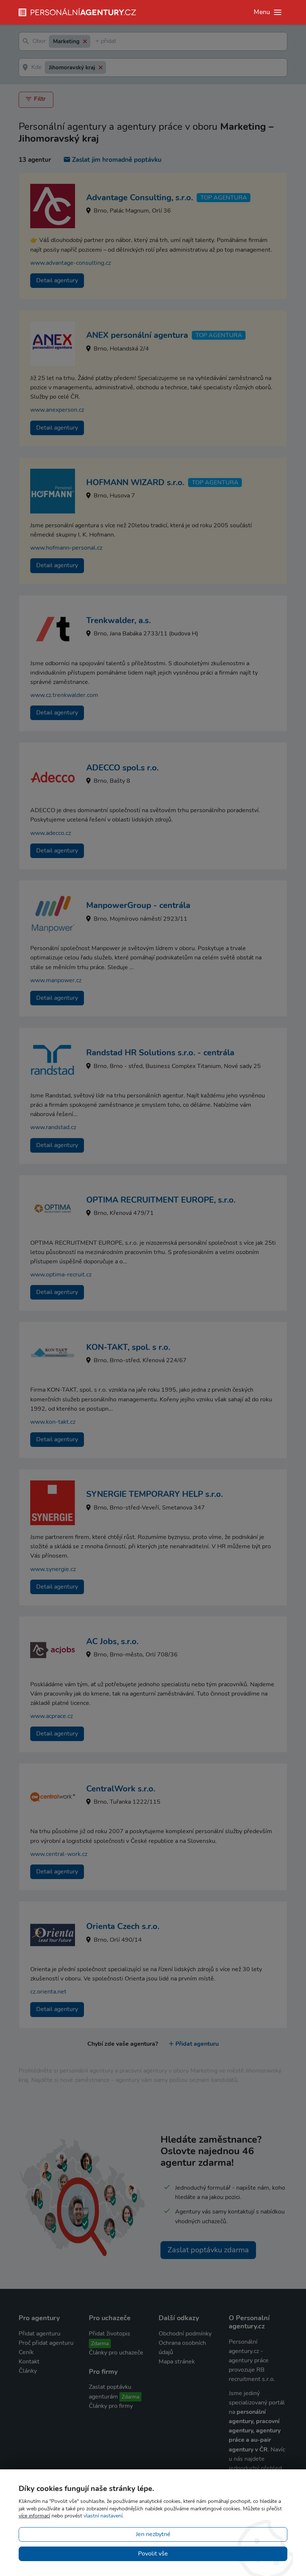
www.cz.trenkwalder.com (64, 695)
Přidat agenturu (197, 2044)
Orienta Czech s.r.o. (123, 1926)
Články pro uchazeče (116, 2353)
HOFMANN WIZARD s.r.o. (135, 483)
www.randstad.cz (53, 1127)
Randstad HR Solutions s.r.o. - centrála (160, 1053)
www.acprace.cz (51, 1716)
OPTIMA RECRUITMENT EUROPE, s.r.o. (161, 1200)
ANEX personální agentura (137, 335)
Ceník (26, 2352)
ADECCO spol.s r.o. (122, 768)
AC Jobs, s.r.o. (112, 1642)
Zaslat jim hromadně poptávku (117, 160)
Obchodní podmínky (185, 2334)
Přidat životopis (110, 2334)
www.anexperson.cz (57, 410)
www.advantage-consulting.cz (71, 263)
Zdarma (100, 2343)
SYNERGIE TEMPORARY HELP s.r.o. (154, 1494)
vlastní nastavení (103, 2516)
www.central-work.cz (59, 1854)
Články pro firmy (111, 2406)
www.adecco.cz (51, 833)
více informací (34, 2516)
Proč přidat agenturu (46, 2343)
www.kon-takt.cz (53, 1422)
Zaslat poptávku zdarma (208, 2250)
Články (28, 2371)
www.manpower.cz (56, 980)
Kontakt (29, 2362)
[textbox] (97, 42)
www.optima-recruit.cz (61, 1275)
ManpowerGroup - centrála (138, 905)
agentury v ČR (248, 2450)
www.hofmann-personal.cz (66, 548)
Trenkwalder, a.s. (118, 621)
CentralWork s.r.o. (121, 1789)
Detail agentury (57, 280)
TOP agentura (224, 198)
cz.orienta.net (48, 1992)
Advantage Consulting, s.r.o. (140, 198)
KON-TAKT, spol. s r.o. (128, 1347)
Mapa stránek (177, 2362)
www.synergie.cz (53, 1569)
